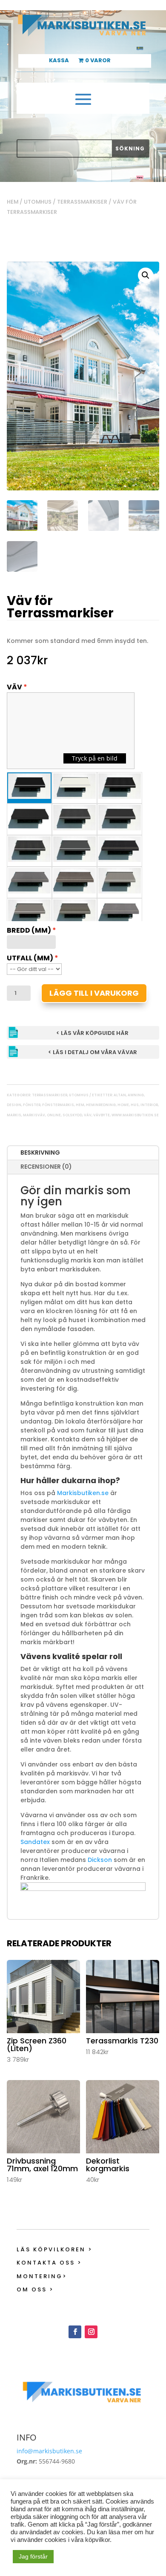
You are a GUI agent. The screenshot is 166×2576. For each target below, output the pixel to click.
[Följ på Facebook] (75, 2332)
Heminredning (101, 1105)
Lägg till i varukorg (94, 993)
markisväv (34, 1115)
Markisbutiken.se (83, 1493)
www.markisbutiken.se (135, 1115)
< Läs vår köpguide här (92, 1033)
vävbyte (102, 1115)
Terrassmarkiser (82, 202)
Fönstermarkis (58, 1105)
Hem (13, 202)
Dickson (100, 1860)
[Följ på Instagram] (91, 2332)
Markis (14, 1115)
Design (14, 1105)
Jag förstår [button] (33, 2556)
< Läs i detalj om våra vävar (93, 1052)
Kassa (59, 61)
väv (88, 1115)
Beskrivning (40, 1153)
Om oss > (35, 2289)
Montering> (42, 2276)
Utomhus (38, 202)
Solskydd (72, 1115)
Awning (136, 1095)
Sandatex (35, 1842)
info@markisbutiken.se (49, 2451)
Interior (149, 1105)
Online (54, 1115)
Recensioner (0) (46, 1167)
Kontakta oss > (49, 2263)
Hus (135, 1105)
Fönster (32, 1105)
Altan (120, 1095)
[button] (146, 275)
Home (123, 1105)
